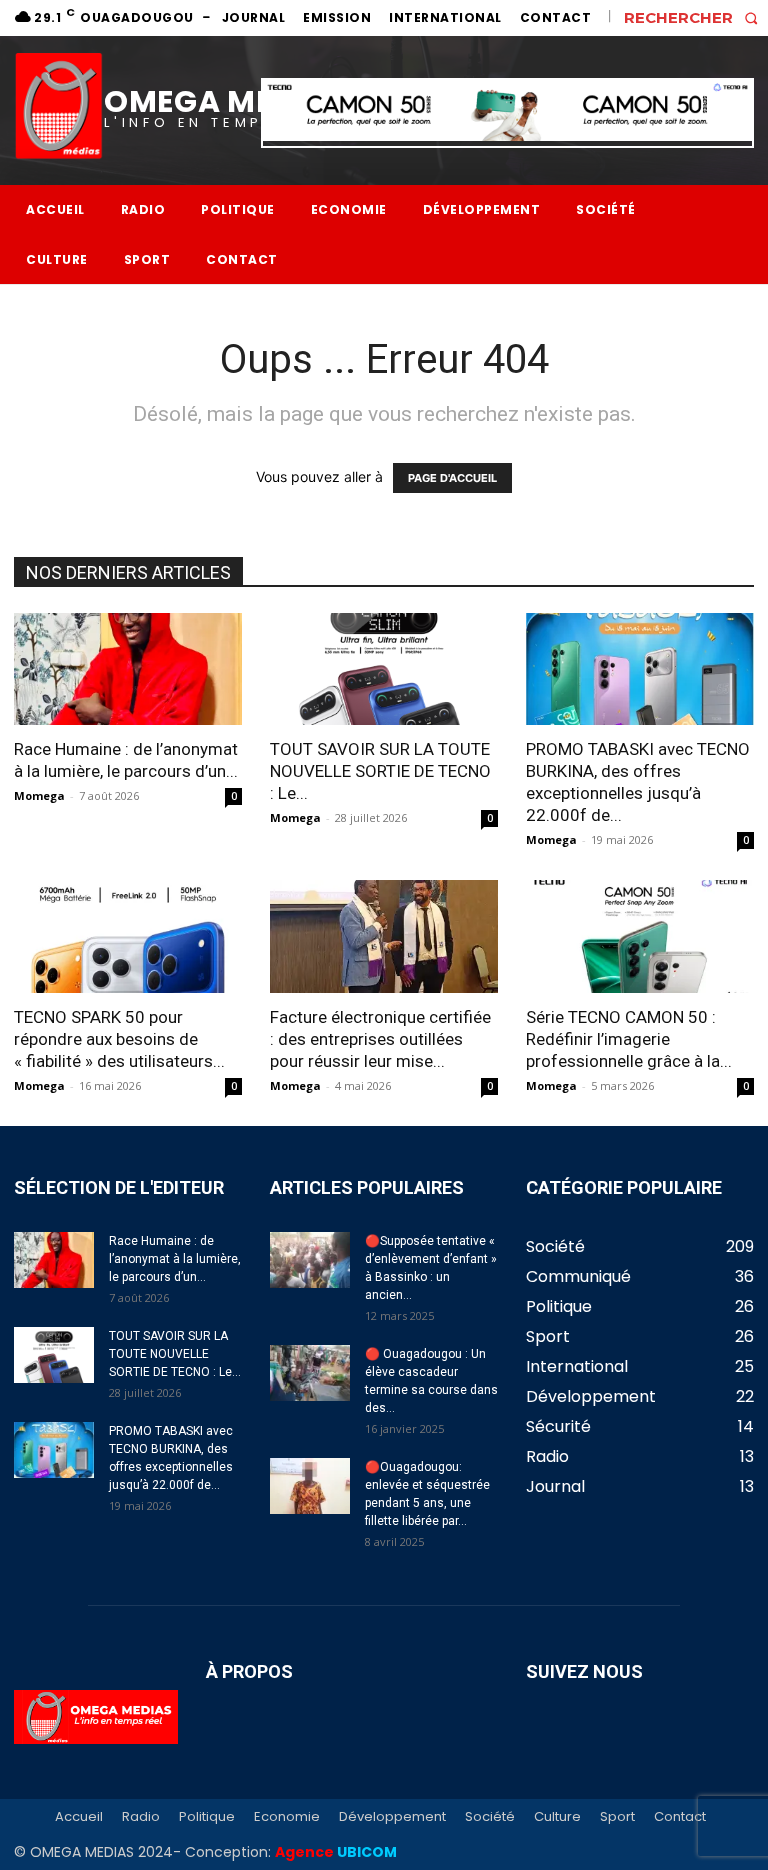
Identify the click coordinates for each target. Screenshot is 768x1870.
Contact (680, 1817)
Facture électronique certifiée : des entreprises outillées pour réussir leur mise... (380, 1039)
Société (490, 1817)
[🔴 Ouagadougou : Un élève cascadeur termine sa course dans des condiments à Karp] (310, 1373)
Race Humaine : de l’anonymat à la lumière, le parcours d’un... (175, 1259)
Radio (141, 1817)
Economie (287, 1817)
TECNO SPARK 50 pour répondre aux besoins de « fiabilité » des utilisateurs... (119, 1039)
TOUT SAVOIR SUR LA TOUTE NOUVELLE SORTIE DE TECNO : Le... (380, 771)
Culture (557, 1817)
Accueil (79, 1817)
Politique (207, 1817)
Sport (617, 1817)
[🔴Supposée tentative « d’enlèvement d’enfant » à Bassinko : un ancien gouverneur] (310, 1260)
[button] (696, 17)
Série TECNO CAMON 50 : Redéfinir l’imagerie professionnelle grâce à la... (629, 1039)
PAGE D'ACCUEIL (452, 478)
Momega (39, 795)
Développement (392, 1817)
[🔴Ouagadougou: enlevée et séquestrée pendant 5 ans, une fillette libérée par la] (310, 1486)
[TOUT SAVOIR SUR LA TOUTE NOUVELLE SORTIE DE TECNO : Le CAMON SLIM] (384, 669)
